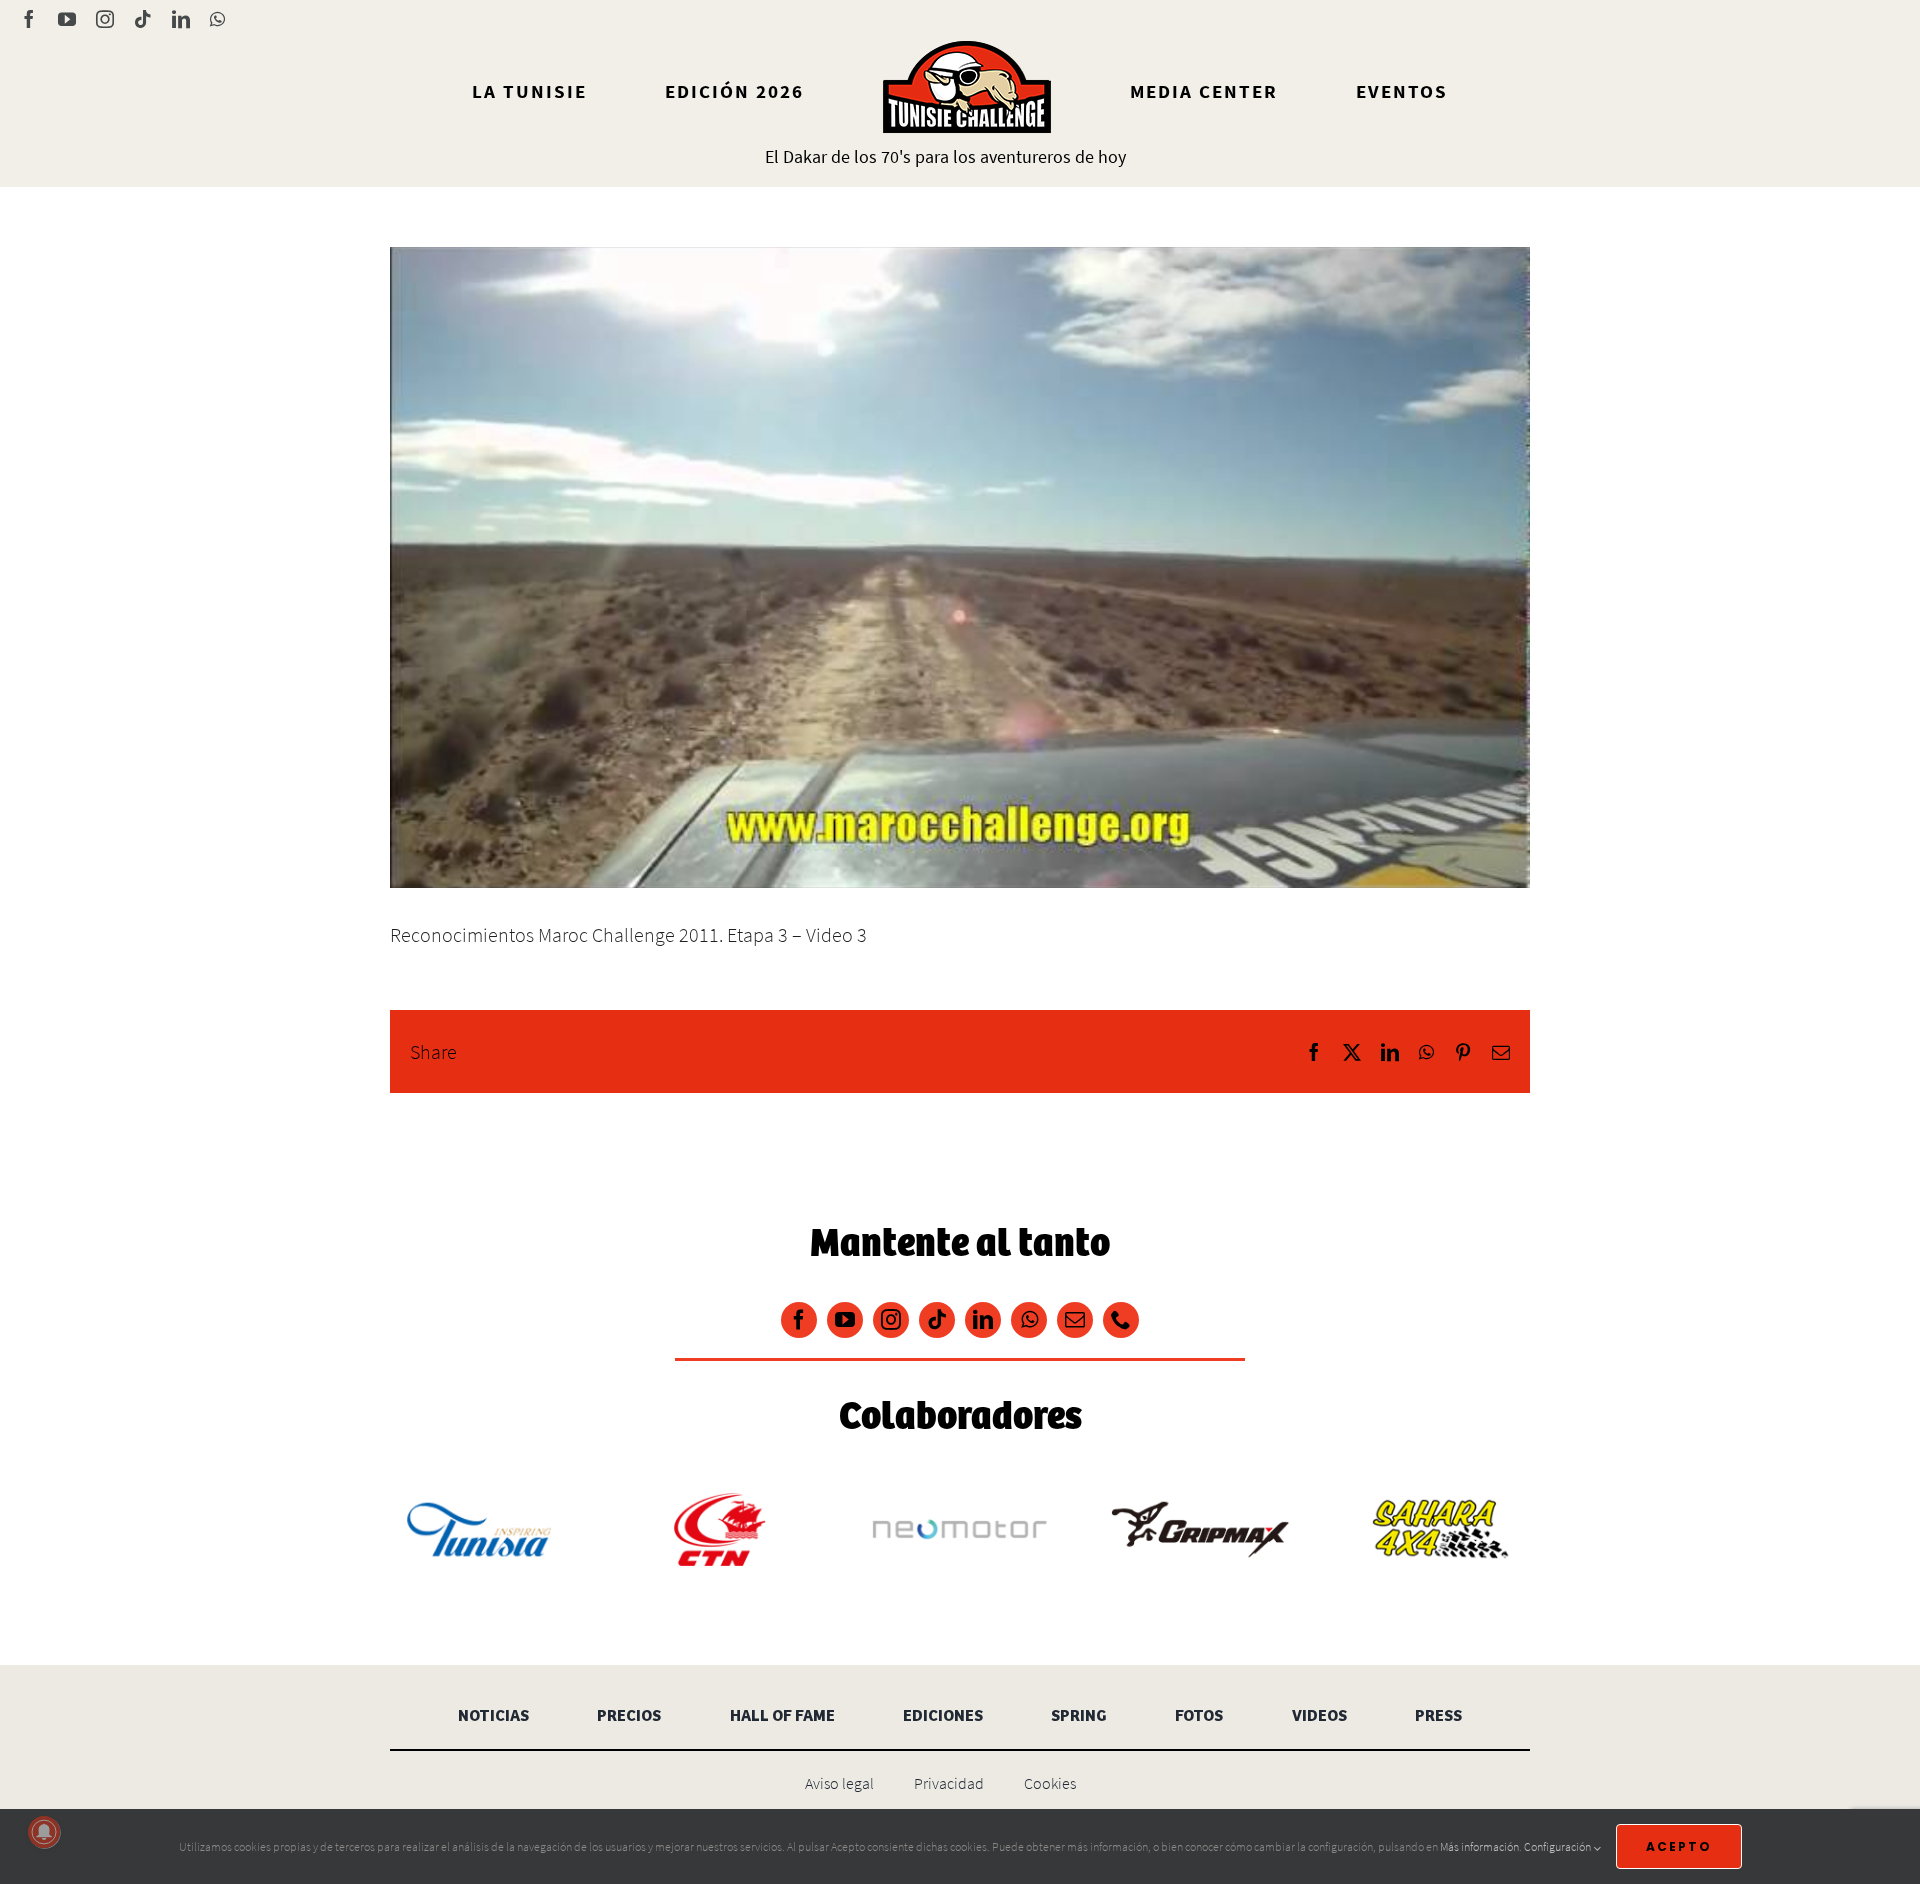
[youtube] (845, 1320)
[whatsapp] (1029, 1320)
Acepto (1679, 1846)
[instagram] (891, 1320)
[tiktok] (937, 1320)
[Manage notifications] (44, 1832)
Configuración (1558, 1846)
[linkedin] (983, 1320)
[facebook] (799, 1320)
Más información (1479, 1846)
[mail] (1075, 1320)
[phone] (1121, 1320)
